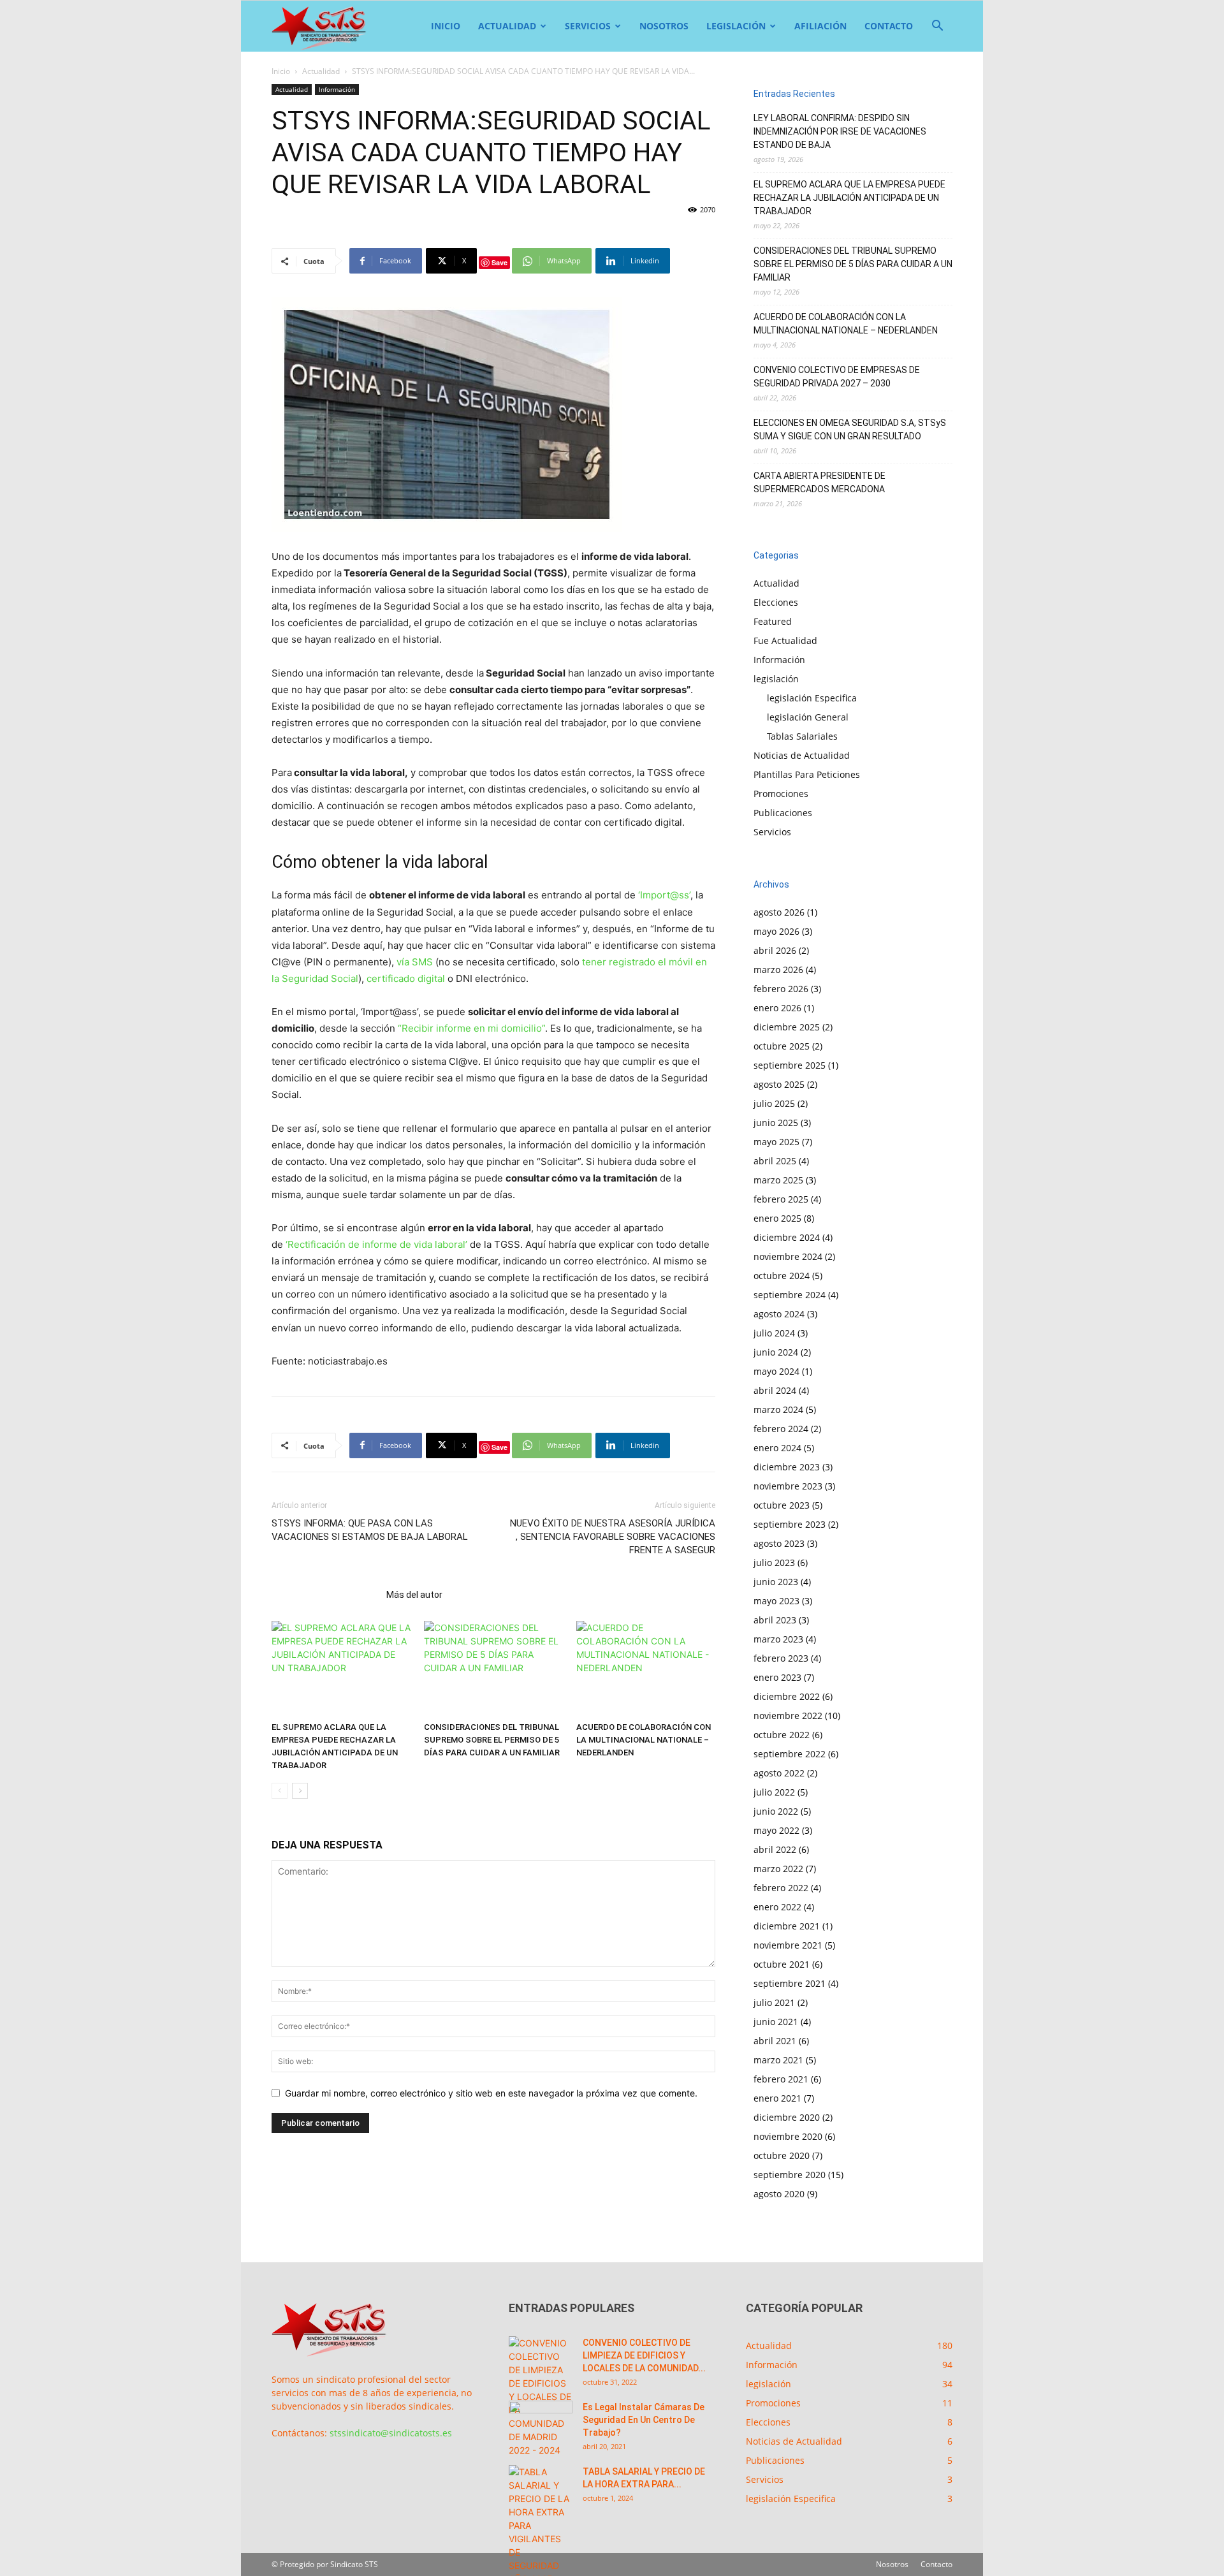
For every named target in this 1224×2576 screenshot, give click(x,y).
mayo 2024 (776, 1371)
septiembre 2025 (790, 1065)
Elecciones (776, 602)
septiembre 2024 (790, 1295)
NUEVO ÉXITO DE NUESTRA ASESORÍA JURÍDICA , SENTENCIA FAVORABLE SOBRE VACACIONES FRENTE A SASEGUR (613, 1537)
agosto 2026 (779, 912)
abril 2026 (775, 950)
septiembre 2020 (790, 2175)
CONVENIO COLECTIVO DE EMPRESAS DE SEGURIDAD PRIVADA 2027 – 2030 (837, 377)
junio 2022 (776, 1811)
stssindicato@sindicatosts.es (391, 2433)
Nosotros (664, 26)
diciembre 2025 (787, 1027)
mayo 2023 (776, 1601)
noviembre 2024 (788, 1256)
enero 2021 (777, 2098)
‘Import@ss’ (664, 895)
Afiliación (820, 26)
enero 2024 (777, 1448)
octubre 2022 (782, 1735)
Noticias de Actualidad (802, 755)
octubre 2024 (782, 1276)
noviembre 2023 (788, 1486)
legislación (736, 26)
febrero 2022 (781, 1888)
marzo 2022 (778, 1869)
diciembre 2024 (787, 1237)
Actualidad (507, 26)
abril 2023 (775, 1620)
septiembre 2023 (790, 1524)
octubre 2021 (782, 1964)
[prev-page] (280, 1791)
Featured (773, 621)
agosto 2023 (779, 1543)
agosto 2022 (779, 1773)
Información (337, 89)
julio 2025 (774, 1103)
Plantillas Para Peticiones (807, 774)
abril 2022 (775, 1849)
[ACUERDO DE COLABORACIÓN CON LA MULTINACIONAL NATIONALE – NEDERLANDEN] (646, 1669)
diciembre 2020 (787, 2117)
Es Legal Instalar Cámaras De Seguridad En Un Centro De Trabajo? (644, 2420)
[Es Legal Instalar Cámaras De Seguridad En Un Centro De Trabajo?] (541, 2423)
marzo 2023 (778, 1639)
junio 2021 (776, 2022)
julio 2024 (774, 1333)
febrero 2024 (781, 1429)
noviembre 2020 (788, 2136)
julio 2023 (774, 1562)
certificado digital (406, 978)
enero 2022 (777, 1907)
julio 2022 (774, 1792)
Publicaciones (783, 813)
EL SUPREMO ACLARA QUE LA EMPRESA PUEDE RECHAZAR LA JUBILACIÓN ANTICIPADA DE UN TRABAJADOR (849, 198)
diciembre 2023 (787, 1467)
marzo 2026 (778, 970)
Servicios (588, 26)
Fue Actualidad (785, 640)
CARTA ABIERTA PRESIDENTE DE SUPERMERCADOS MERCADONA (820, 482)
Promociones (781, 794)
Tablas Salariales (802, 736)
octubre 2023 (782, 1505)
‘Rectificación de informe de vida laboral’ (376, 1244)
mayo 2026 (776, 931)
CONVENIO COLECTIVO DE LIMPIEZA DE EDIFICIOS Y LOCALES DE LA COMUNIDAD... (644, 2355)
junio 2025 (776, 1123)
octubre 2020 (782, 2155)
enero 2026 (777, 1008)
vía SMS (415, 962)
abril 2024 (775, 1390)
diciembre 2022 (787, 1696)
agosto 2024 (779, 1314)
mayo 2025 (776, 1142)
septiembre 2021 (790, 1983)
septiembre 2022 (790, 1754)
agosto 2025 (779, 1084)
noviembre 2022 (788, 1716)
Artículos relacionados (325, 1595)
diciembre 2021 (787, 1926)
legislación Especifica (812, 698)
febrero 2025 (781, 1199)
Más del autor (414, 1595)
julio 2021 (774, 2002)
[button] (937, 27)
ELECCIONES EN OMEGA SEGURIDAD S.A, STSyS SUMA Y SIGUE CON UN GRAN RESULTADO (850, 429)
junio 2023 (776, 1582)
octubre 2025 (782, 1046)
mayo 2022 (776, 1830)
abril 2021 (775, 2041)
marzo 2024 (778, 1409)
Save (499, 262)
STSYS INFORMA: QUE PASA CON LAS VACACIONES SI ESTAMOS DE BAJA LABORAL (370, 1530)
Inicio (446, 26)
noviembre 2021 (788, 1945)
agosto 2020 (779, 2194)
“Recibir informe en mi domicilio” (471, 1028)
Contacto (889, 26)
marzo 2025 (778, 1180)
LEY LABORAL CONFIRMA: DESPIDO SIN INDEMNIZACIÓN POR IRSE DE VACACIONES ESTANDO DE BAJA (840, 131)
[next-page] (300, 1791)
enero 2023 (777, 1677)
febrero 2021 (781, 2079)
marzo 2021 (778, 2060)
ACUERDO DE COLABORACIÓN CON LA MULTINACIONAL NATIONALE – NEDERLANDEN (644, 1740)
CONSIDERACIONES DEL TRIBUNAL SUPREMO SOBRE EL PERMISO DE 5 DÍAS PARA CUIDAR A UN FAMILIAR (492, 1740)
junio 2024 (776, 1352)
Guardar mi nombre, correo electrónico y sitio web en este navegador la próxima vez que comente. (491, 2093)
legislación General (808, 717)
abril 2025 (775, 1161)
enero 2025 (777, 1218)
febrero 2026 (781, 989)
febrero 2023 (781, 1658)
